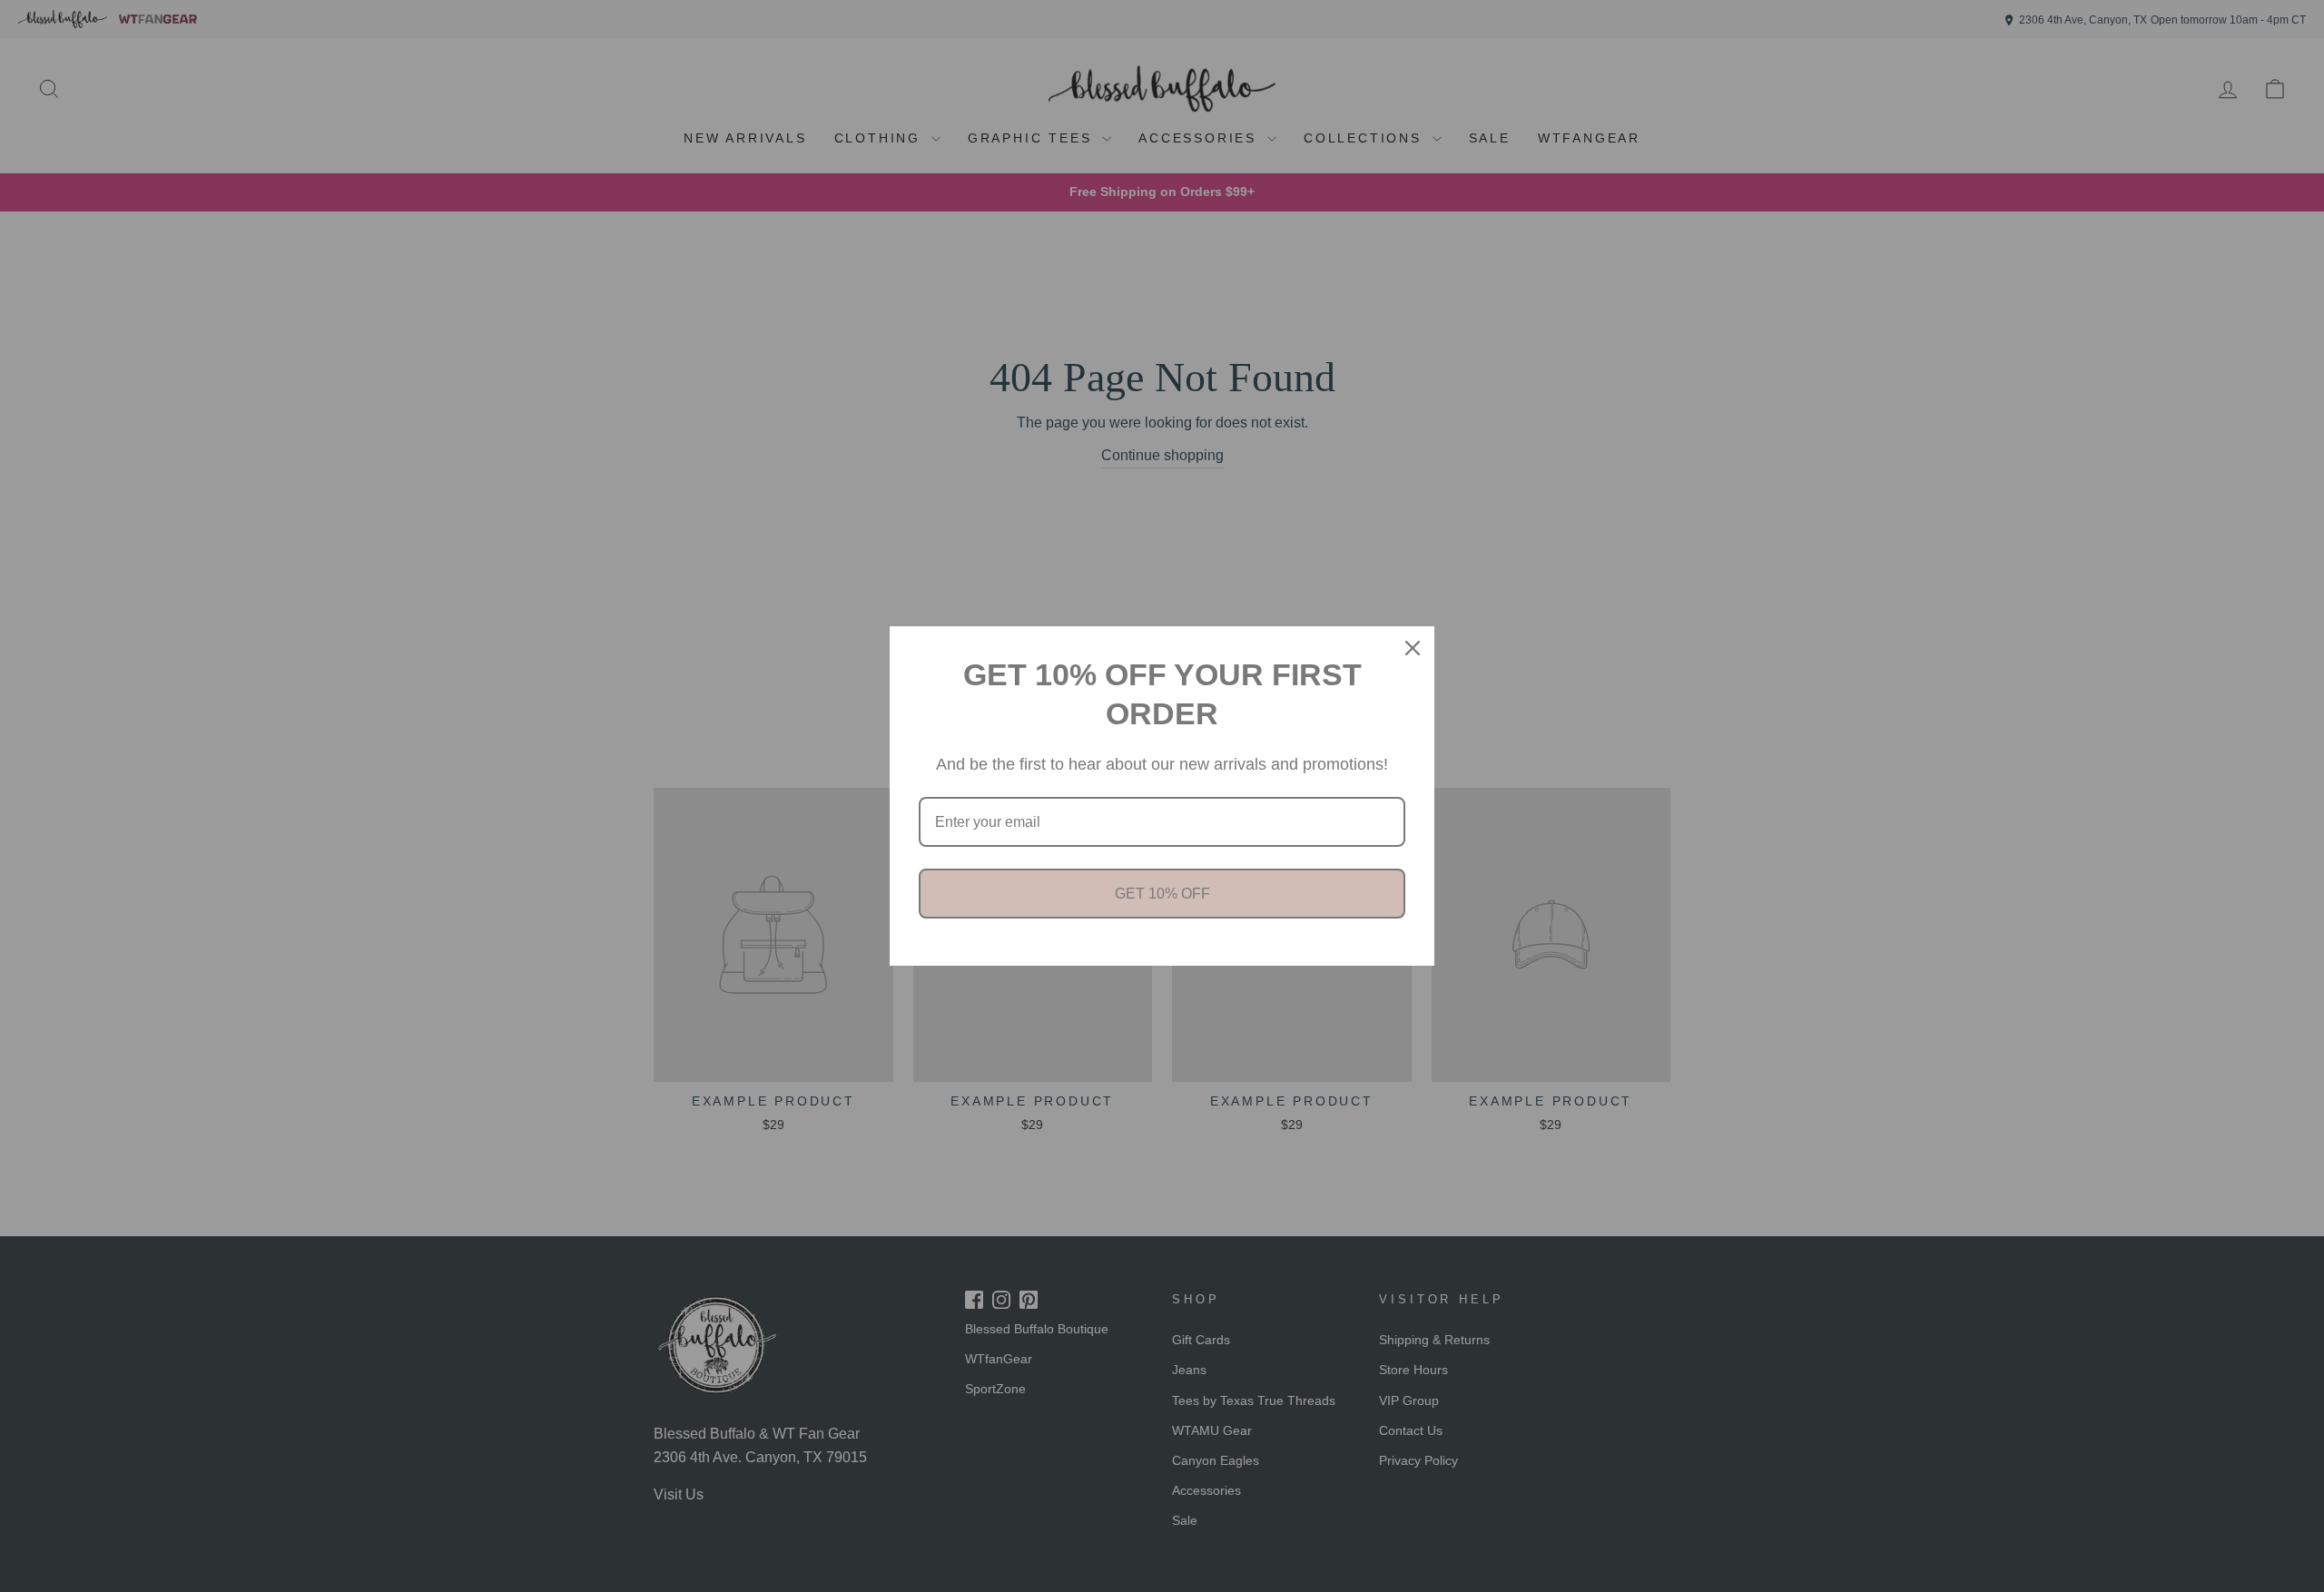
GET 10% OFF (1162, 894)
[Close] (1413, 648)
